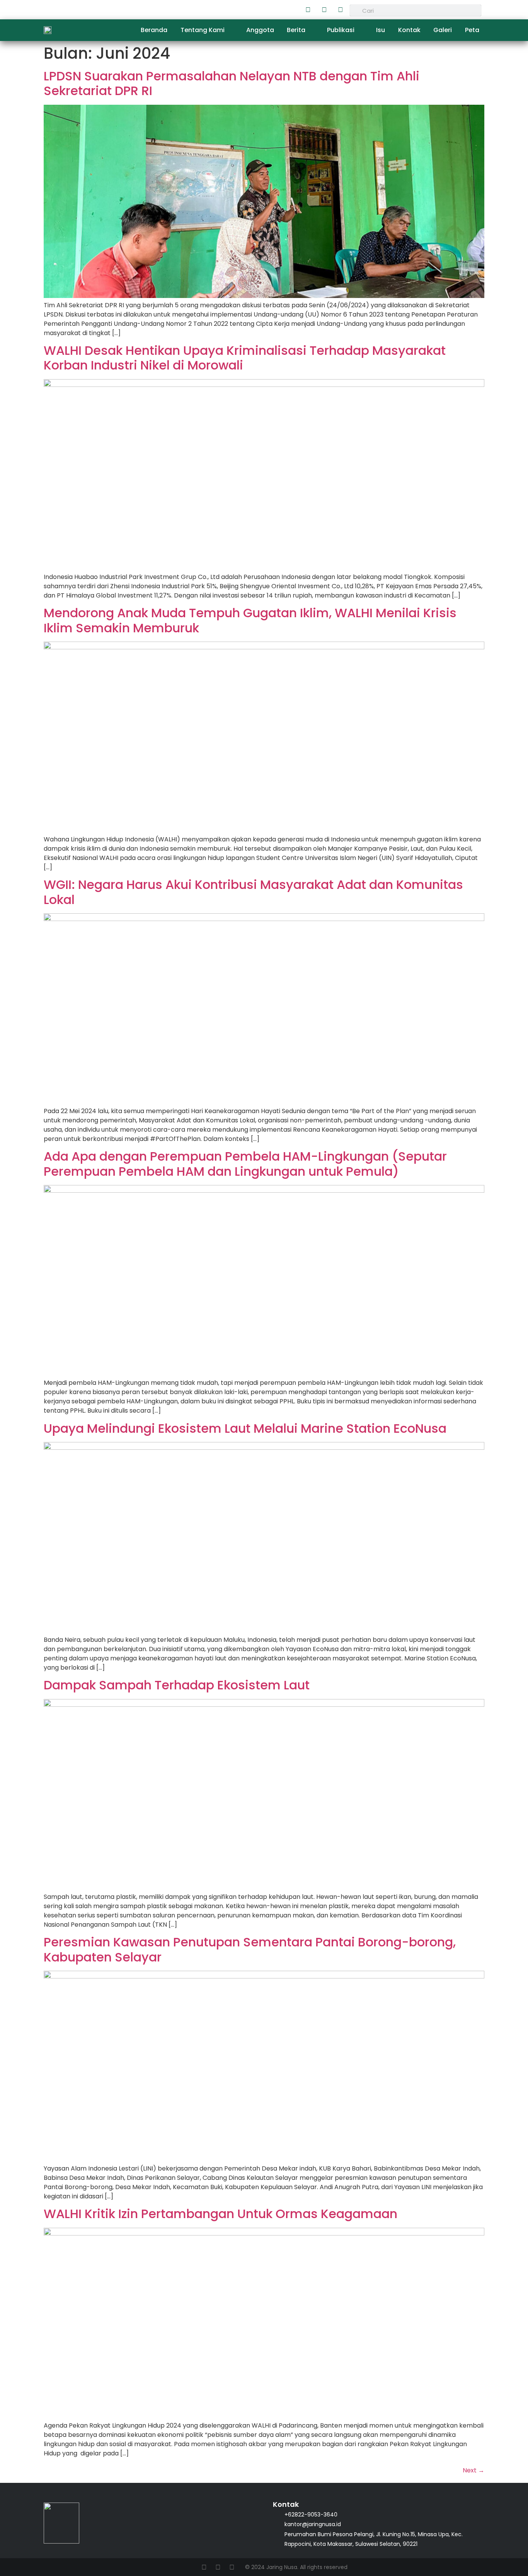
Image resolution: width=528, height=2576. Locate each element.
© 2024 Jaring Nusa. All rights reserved (296, 2567)
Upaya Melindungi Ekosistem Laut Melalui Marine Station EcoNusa (245, 1428)
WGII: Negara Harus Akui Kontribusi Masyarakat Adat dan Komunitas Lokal (253, 892)
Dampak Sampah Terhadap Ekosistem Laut (177, 1685)
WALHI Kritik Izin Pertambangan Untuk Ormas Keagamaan (221, 2214)
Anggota (260, 30)
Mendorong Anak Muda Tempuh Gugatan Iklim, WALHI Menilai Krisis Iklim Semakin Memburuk (250, 620)
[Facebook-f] (308, 10)
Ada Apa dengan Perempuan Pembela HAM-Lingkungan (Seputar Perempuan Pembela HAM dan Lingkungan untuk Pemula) (245, 1164)
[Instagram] (340, 10)
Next (473, 2470)
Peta (472, 30)
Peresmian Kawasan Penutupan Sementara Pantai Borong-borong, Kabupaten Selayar (250, 1949)
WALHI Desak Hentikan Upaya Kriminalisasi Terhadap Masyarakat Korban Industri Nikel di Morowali (245, 358)
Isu (381, 30)
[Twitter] (324, 10)
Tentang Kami (203, 30)
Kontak (409, 30)
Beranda (154, 30)
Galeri (443, 30)
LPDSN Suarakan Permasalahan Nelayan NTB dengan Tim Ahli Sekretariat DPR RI (232, 83)
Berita (296, 30)
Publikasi (341, 30)
